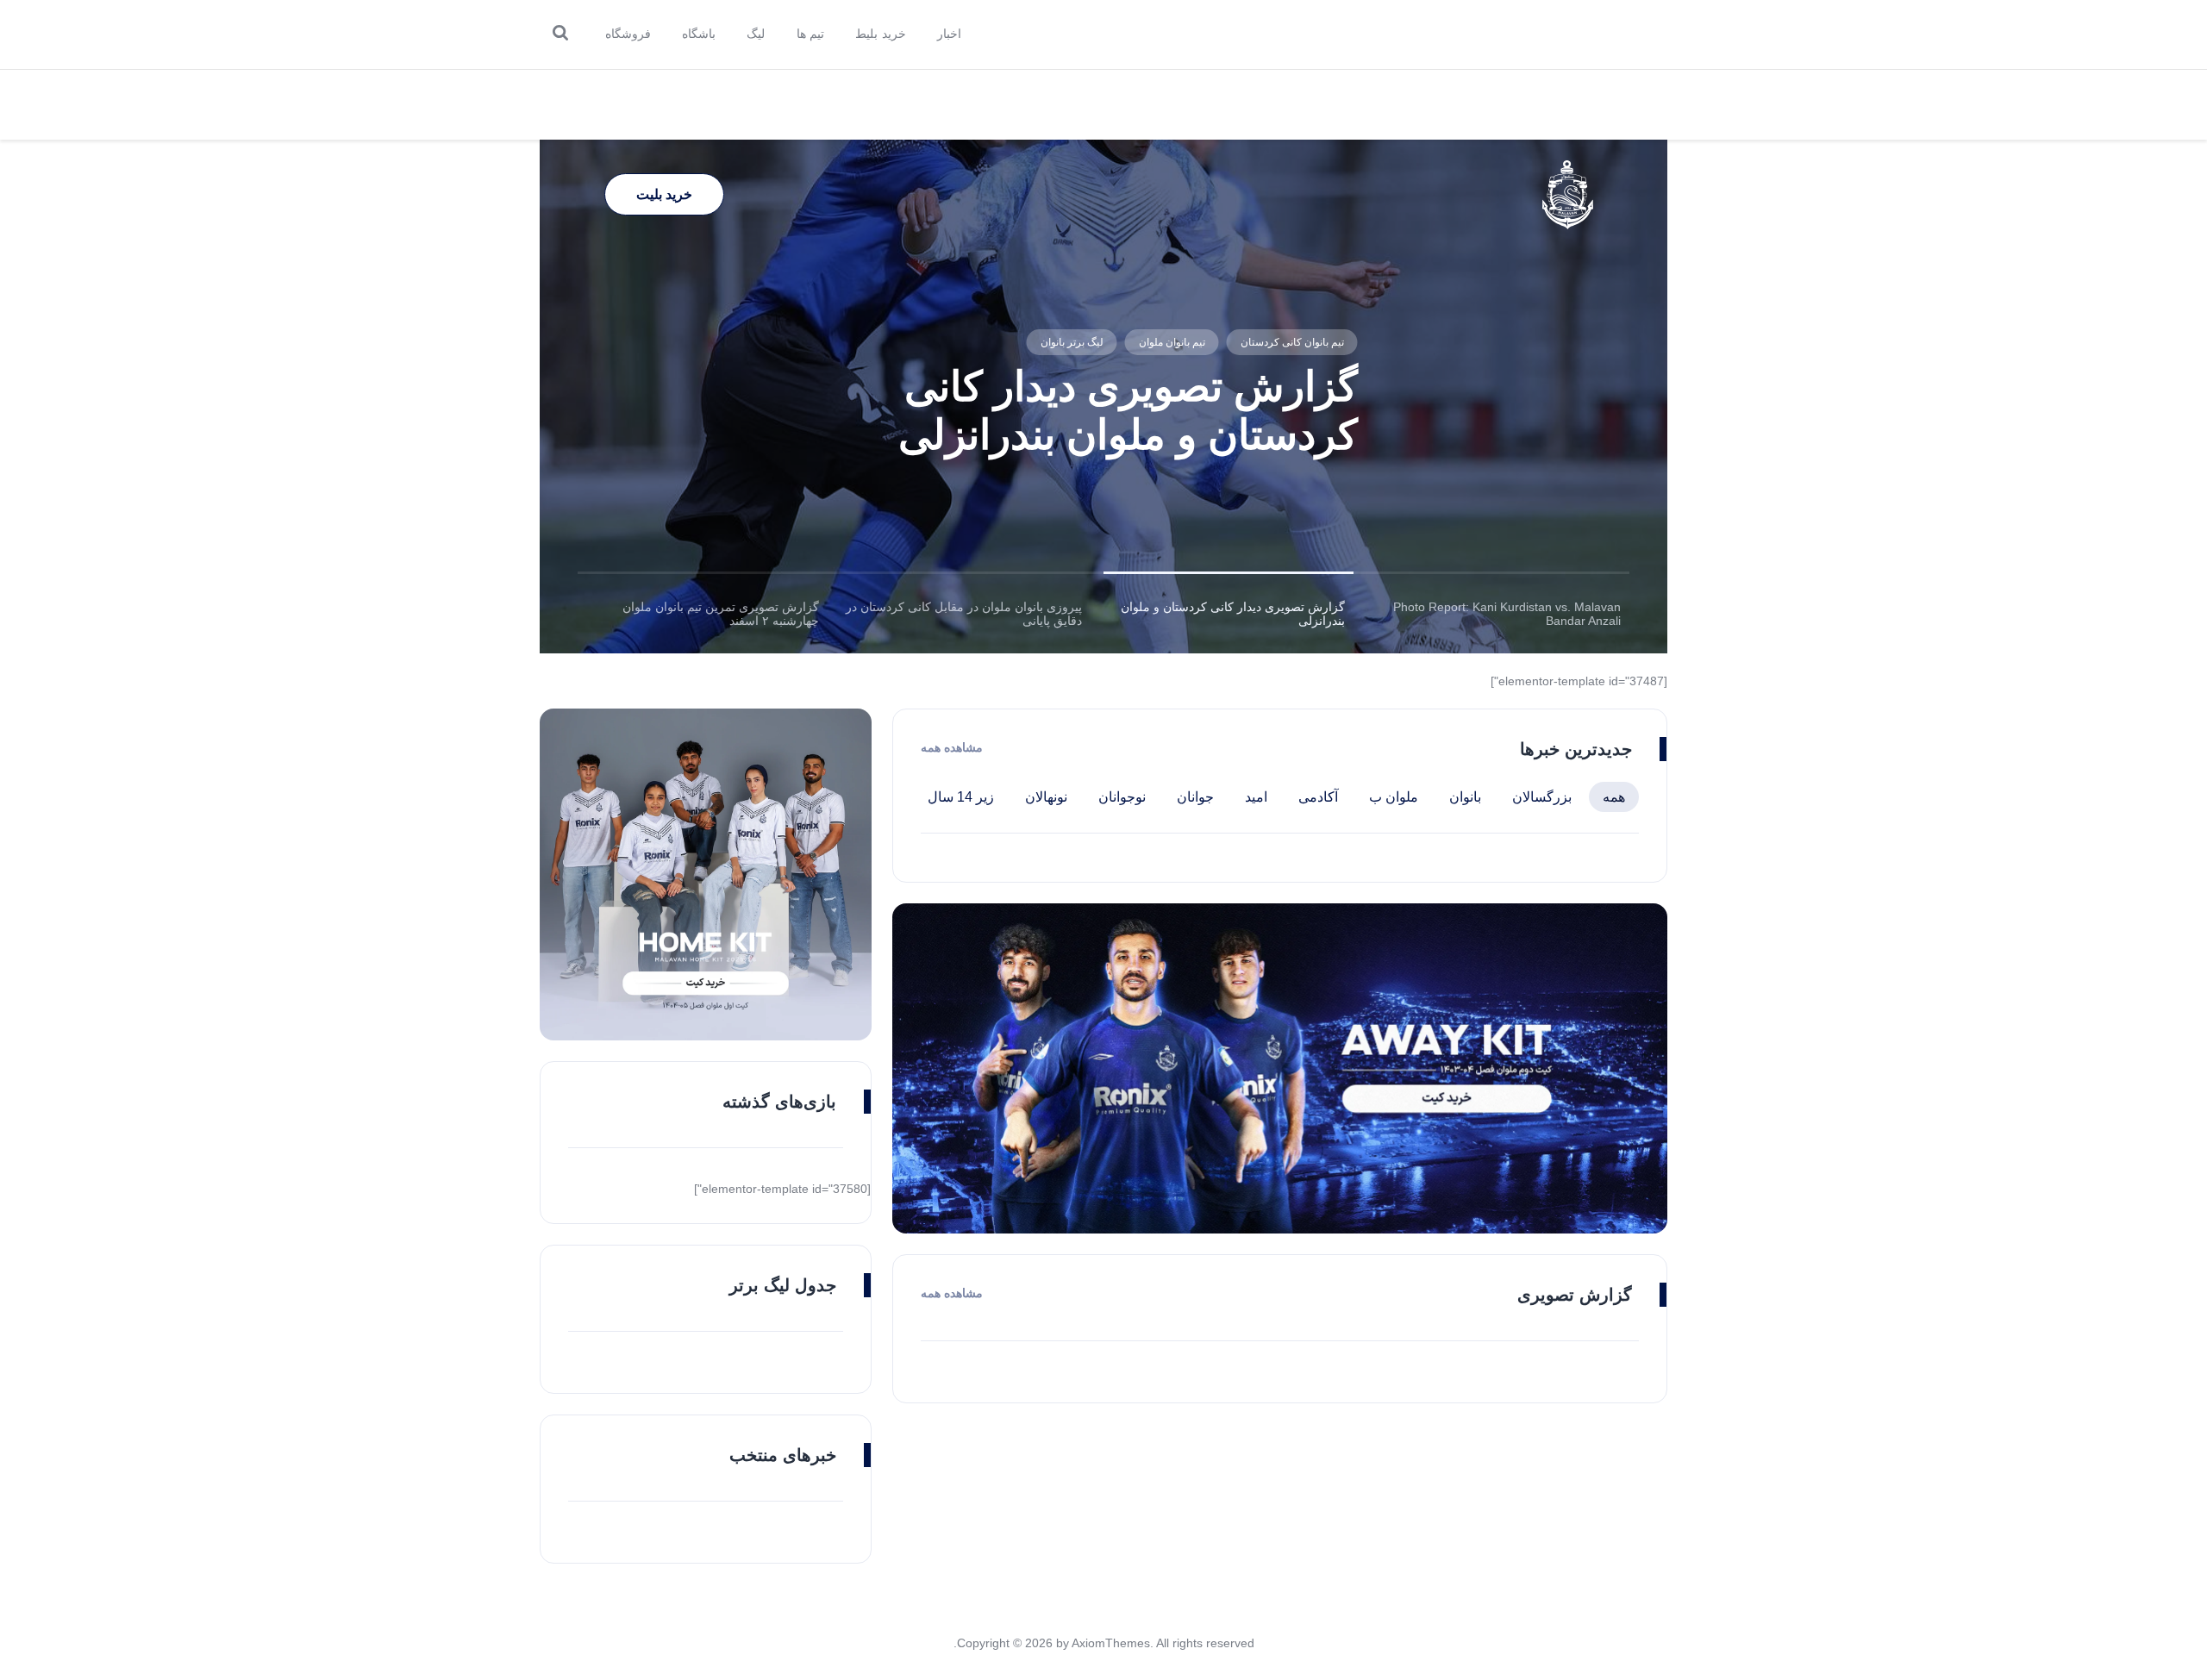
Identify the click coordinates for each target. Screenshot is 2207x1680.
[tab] (1498, 614)
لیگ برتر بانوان (1071, 342)
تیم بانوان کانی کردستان (1291, 342)
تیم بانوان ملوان (1171, 342)
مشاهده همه (952, 747)
